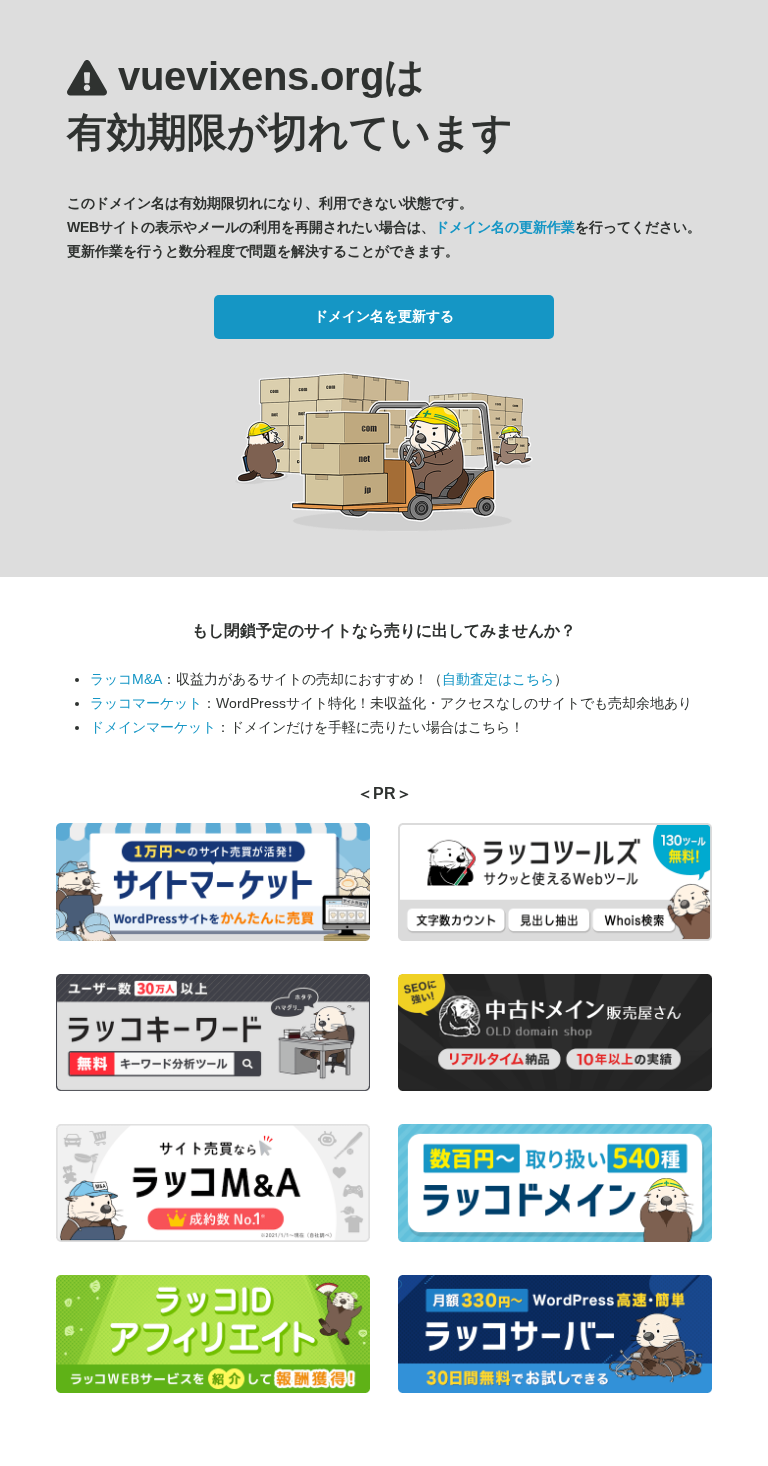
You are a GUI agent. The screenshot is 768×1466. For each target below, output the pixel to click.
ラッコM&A (126, 679)
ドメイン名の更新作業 (505, 227)
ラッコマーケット (146, 703)
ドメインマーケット (153, 727)
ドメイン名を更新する (384, 316)
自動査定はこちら (498, 679)
